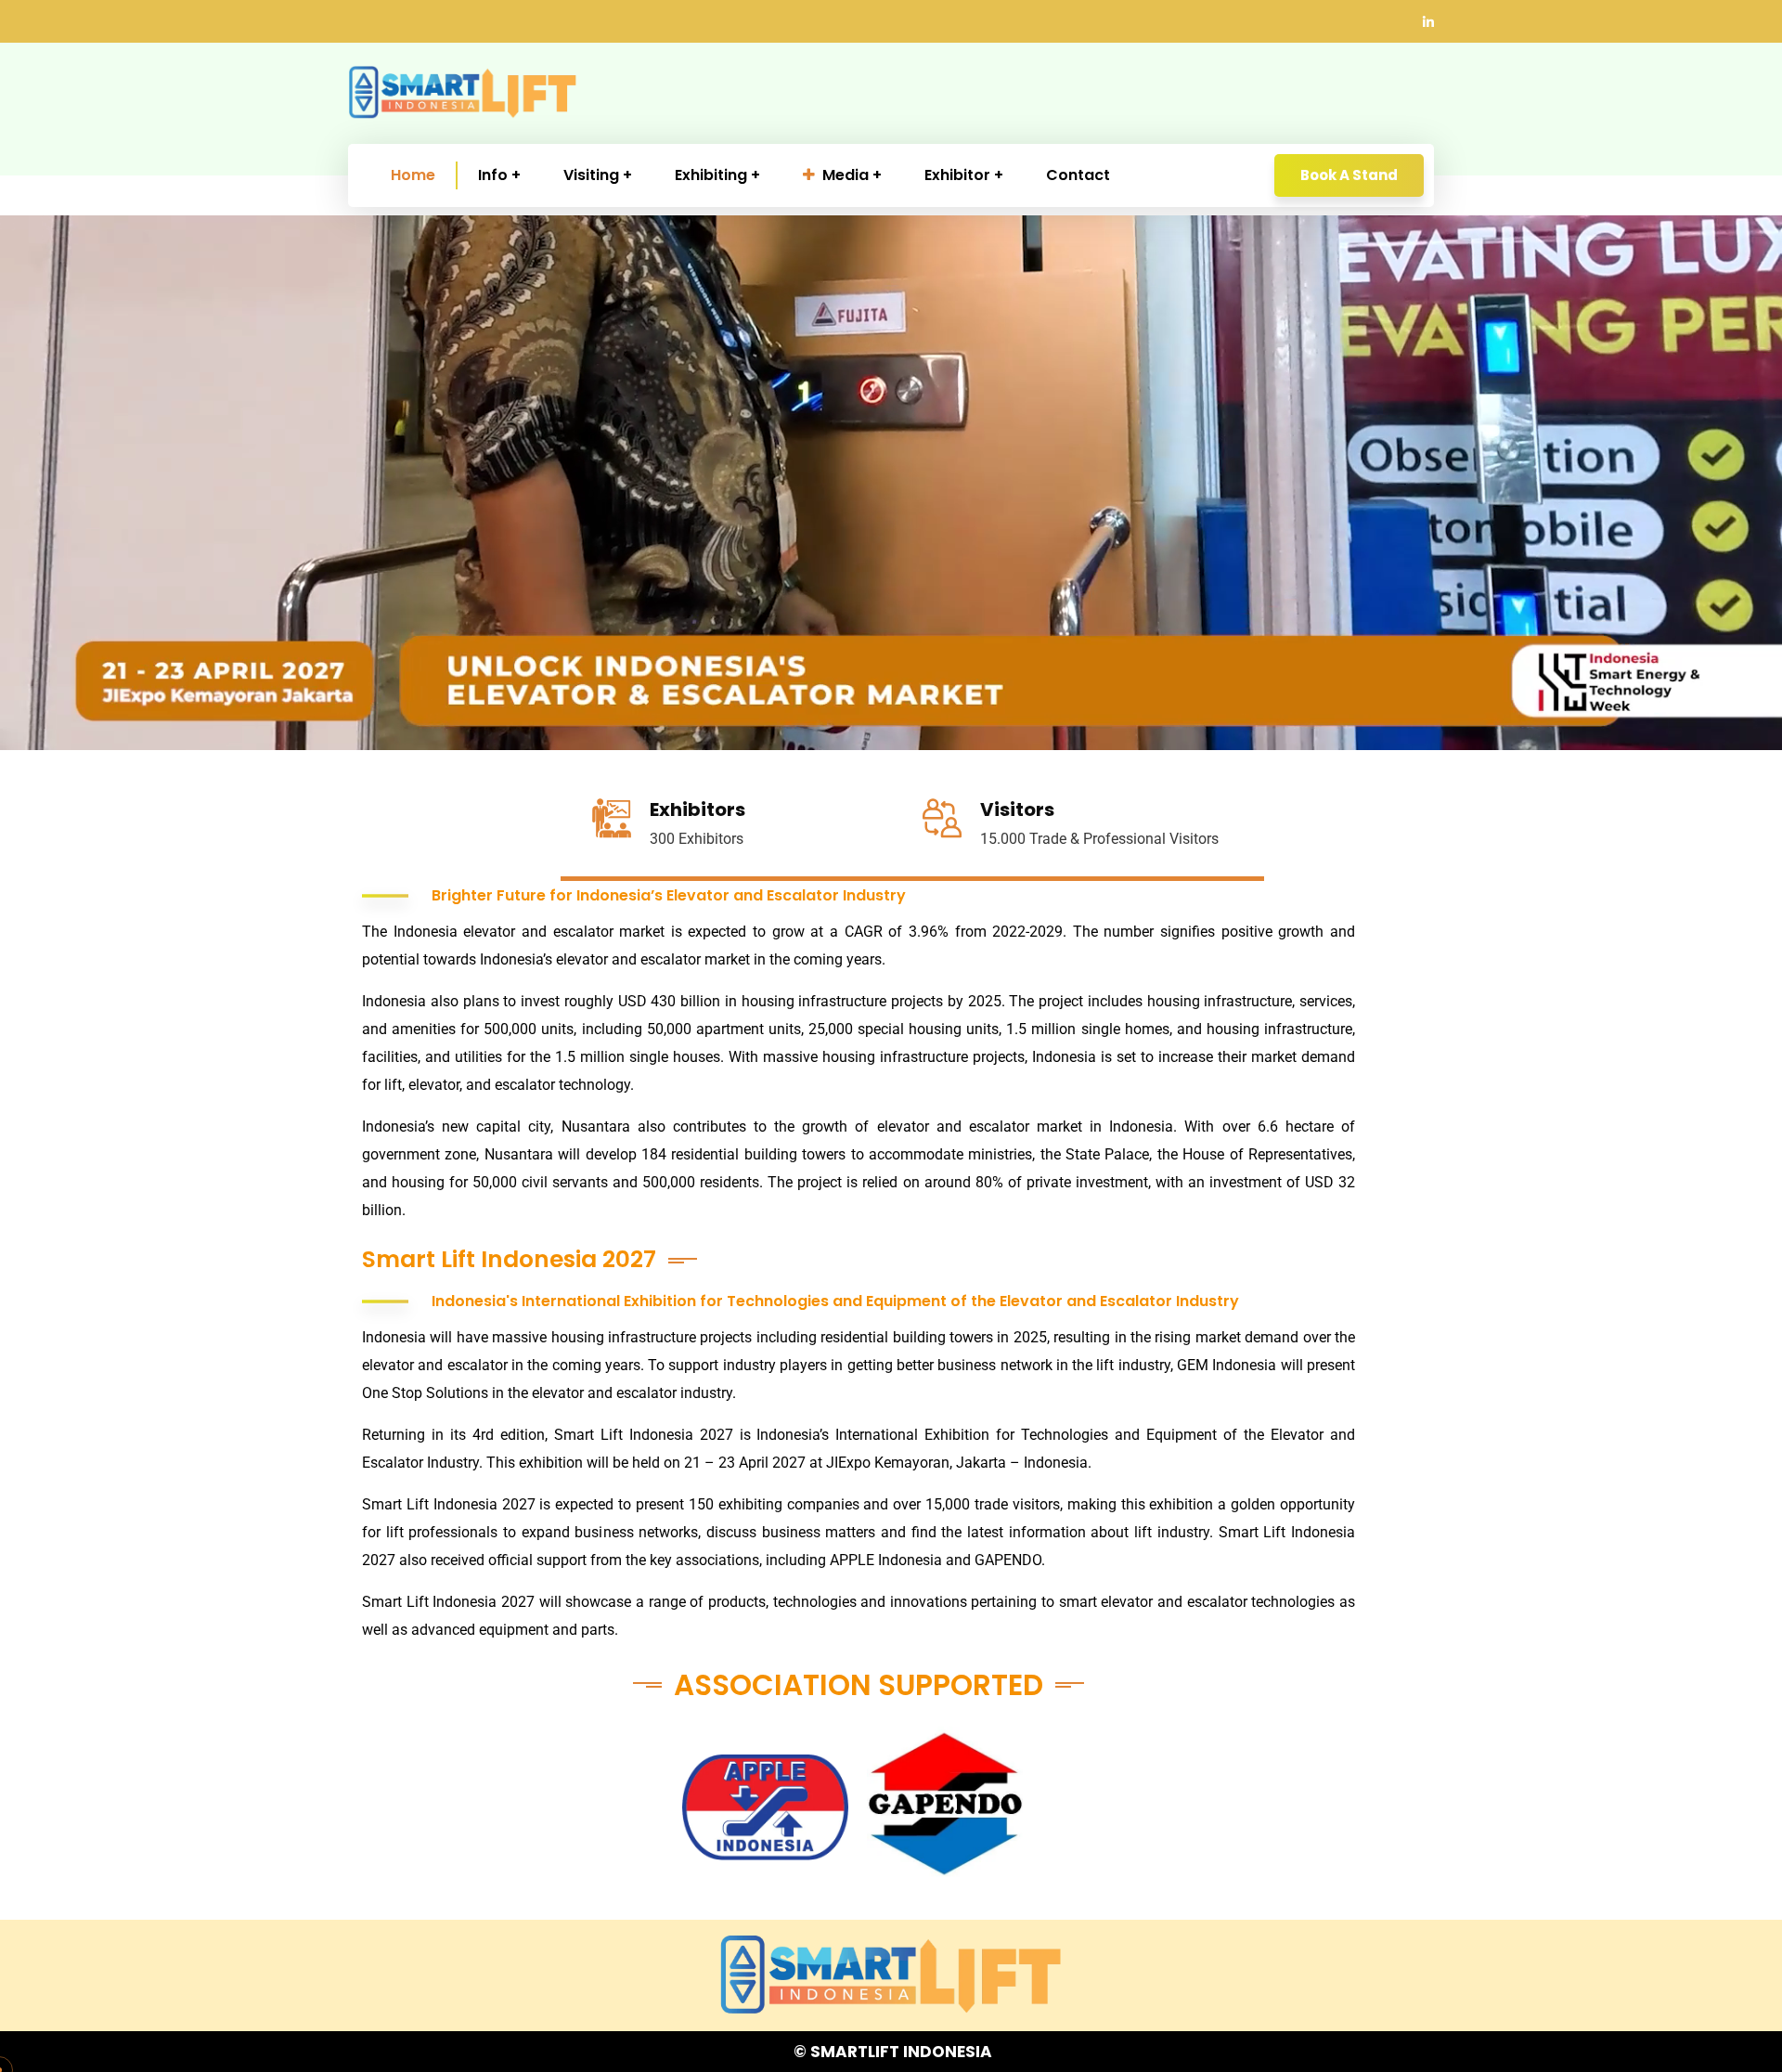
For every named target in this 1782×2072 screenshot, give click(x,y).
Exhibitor (957, 175)
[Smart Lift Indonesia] (463, 93)
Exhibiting (711, 175)
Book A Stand (1349, 175)
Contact (1078, 175)
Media (846, 175)
